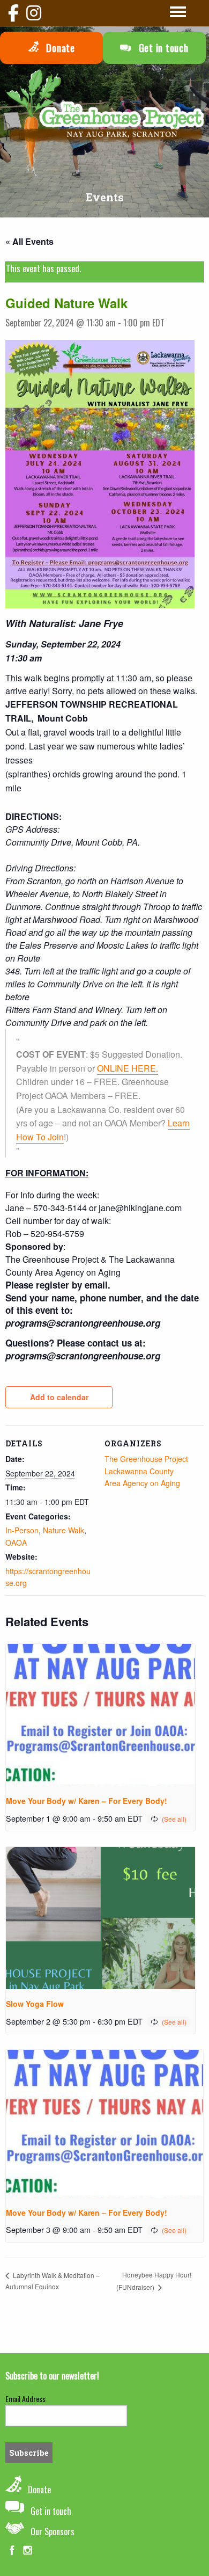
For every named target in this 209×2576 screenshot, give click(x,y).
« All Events (29, 241)
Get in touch (162, 48)
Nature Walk (64, 1530)
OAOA (16, 1542)
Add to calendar (59, 1397)
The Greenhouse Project (146, 1459)
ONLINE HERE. (128, 1068)
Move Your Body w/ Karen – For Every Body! (87, 1801)
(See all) (174, 1819)
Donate (59, 48)
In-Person (22, 1530)
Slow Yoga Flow (35, 2004)
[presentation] (100, 1715)
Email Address (25, 2399)
